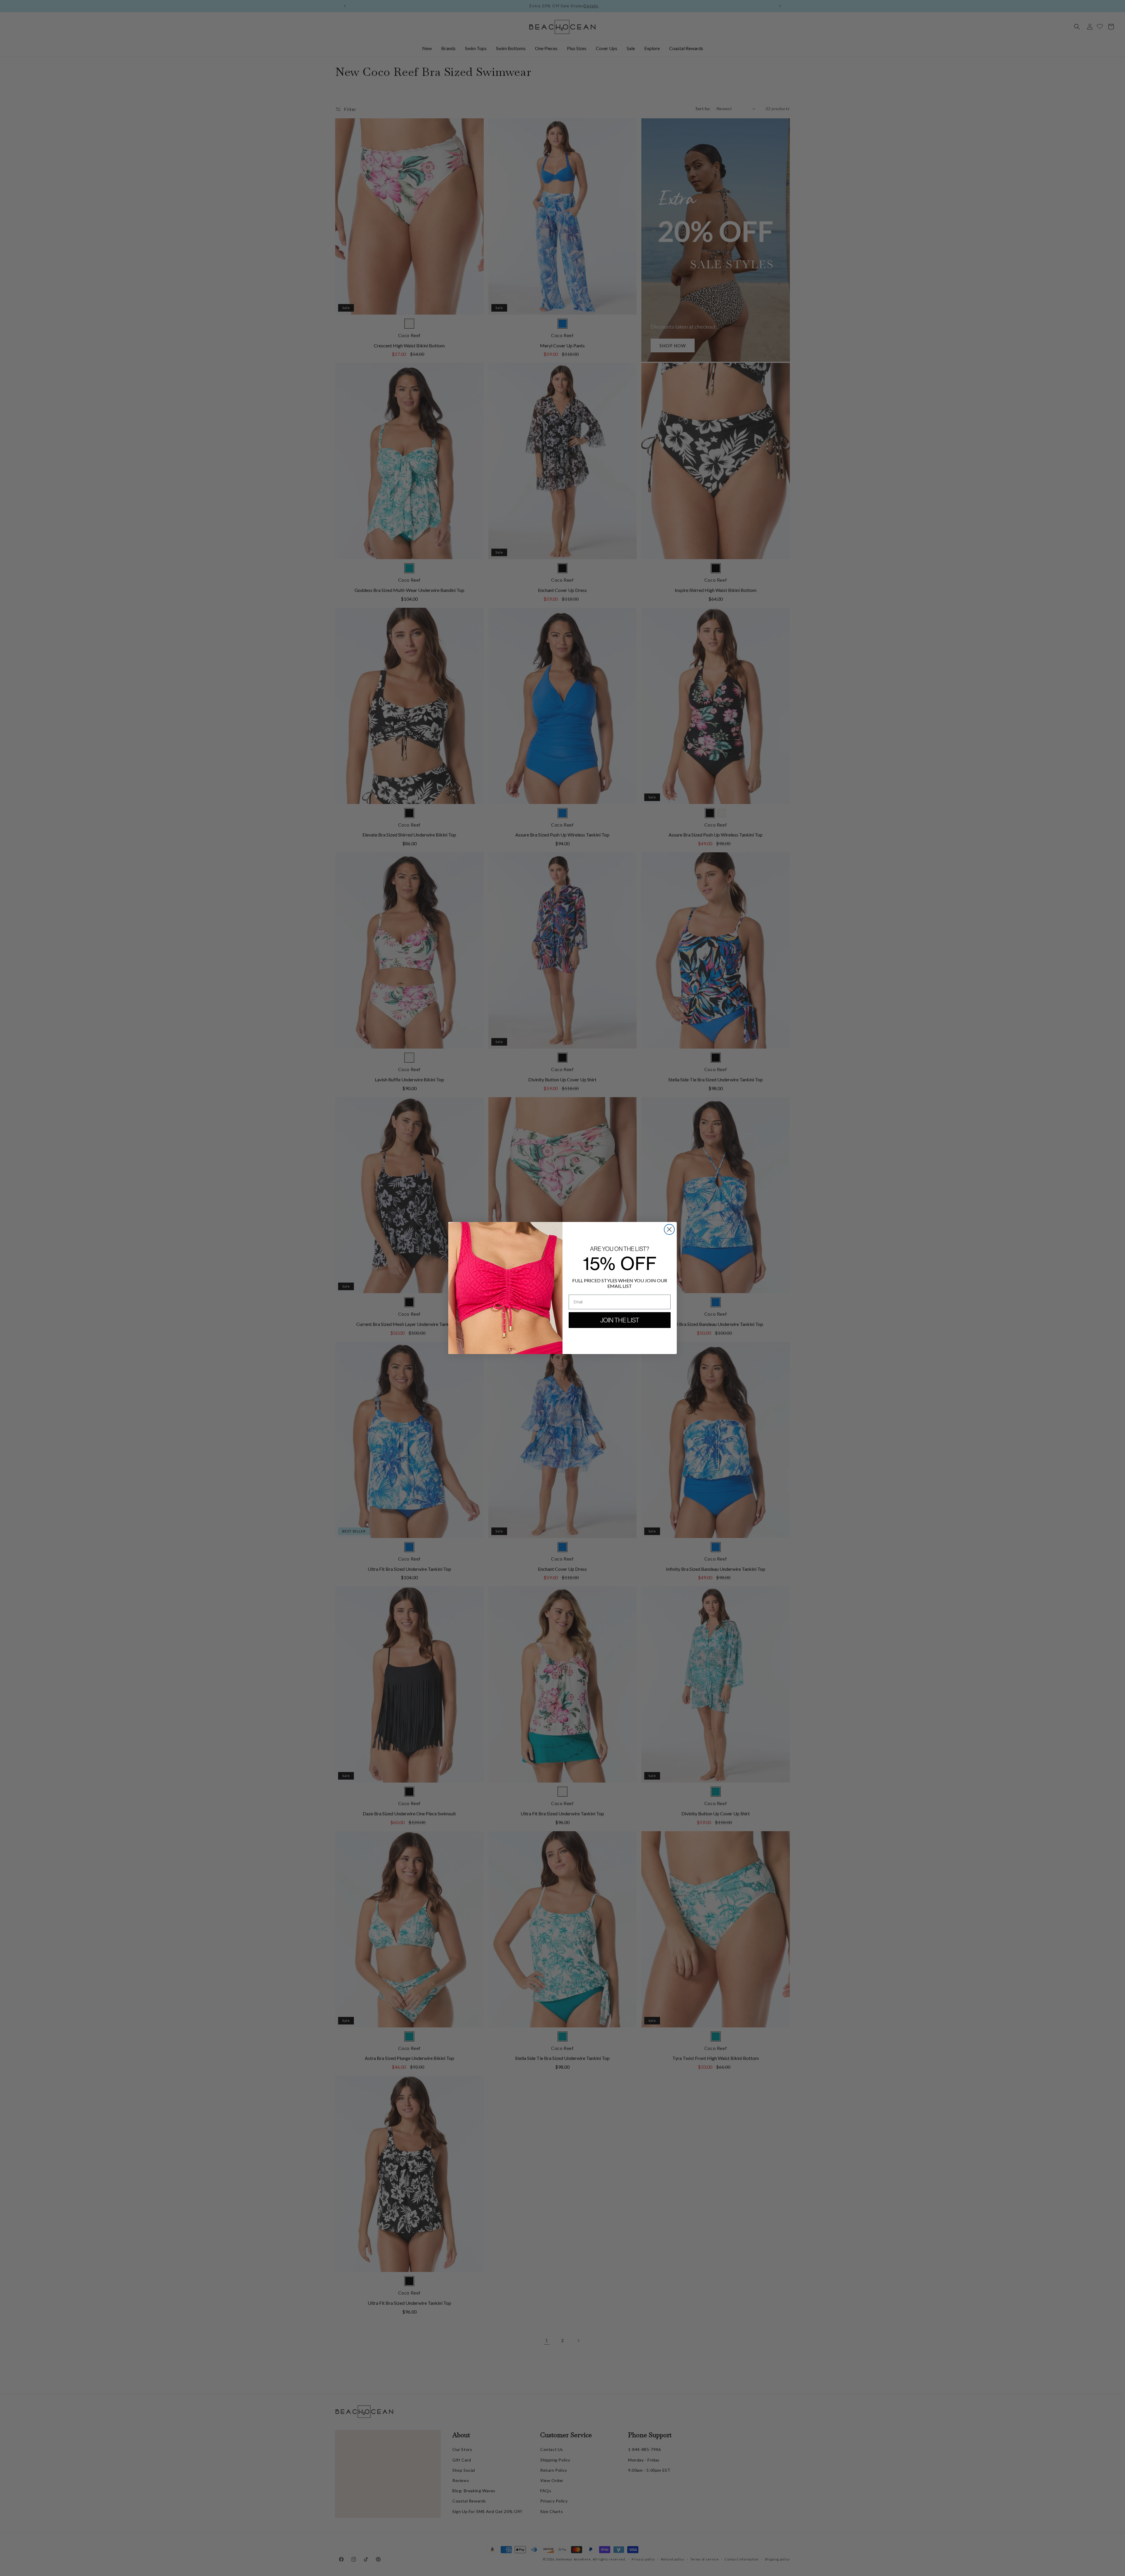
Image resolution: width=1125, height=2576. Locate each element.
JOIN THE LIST (620, 1320)
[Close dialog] (669, 1229)
